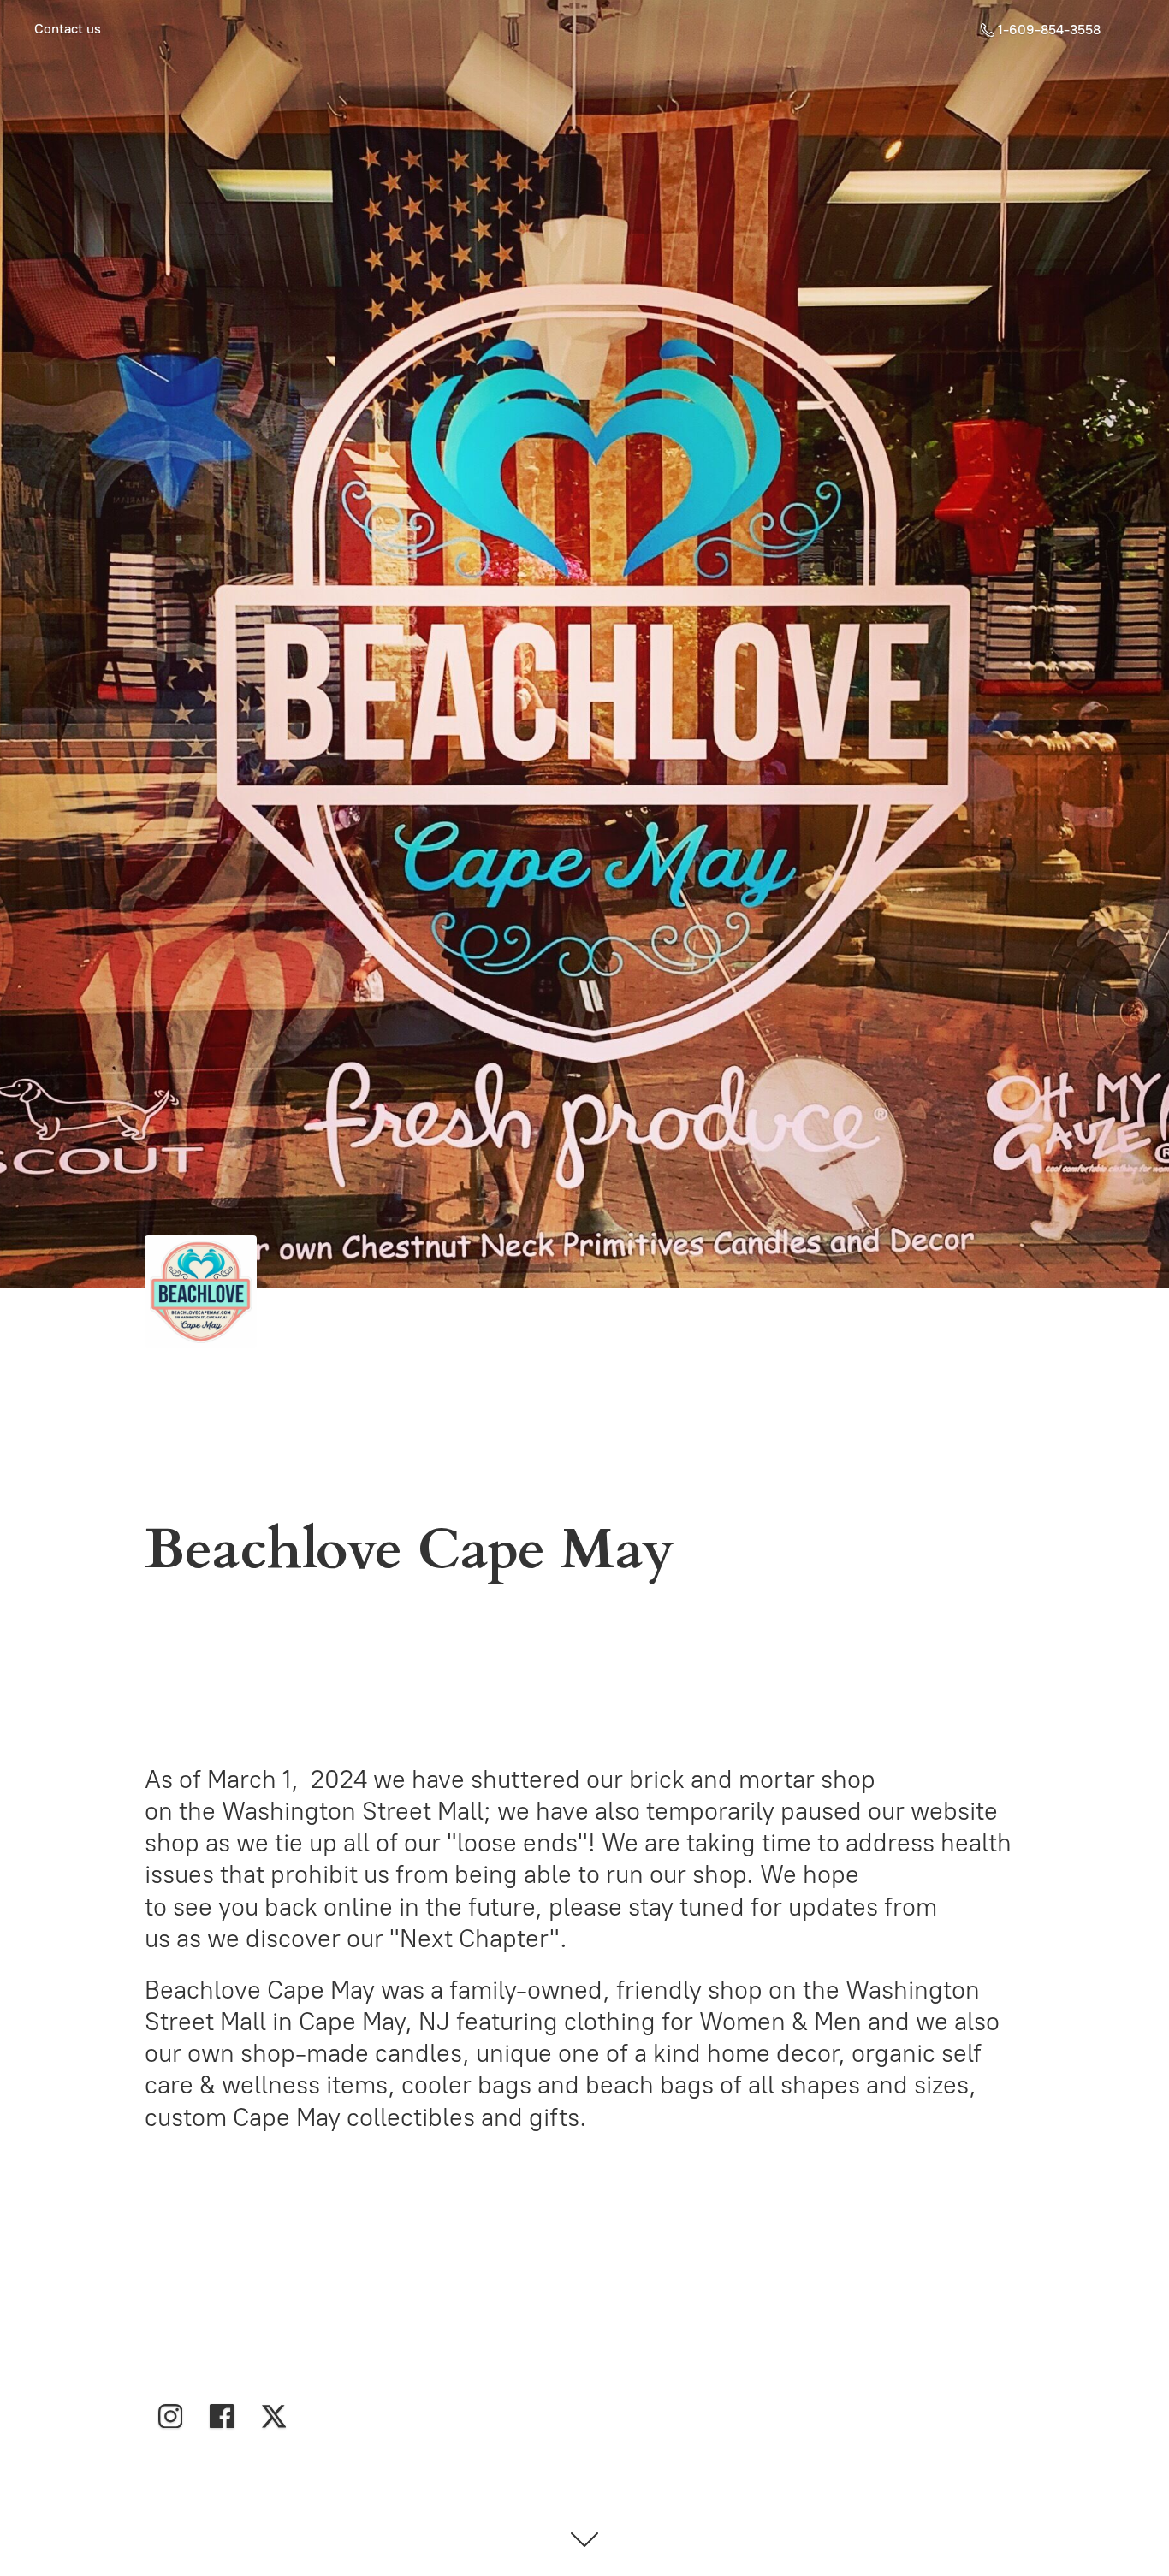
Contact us (68, 29)
